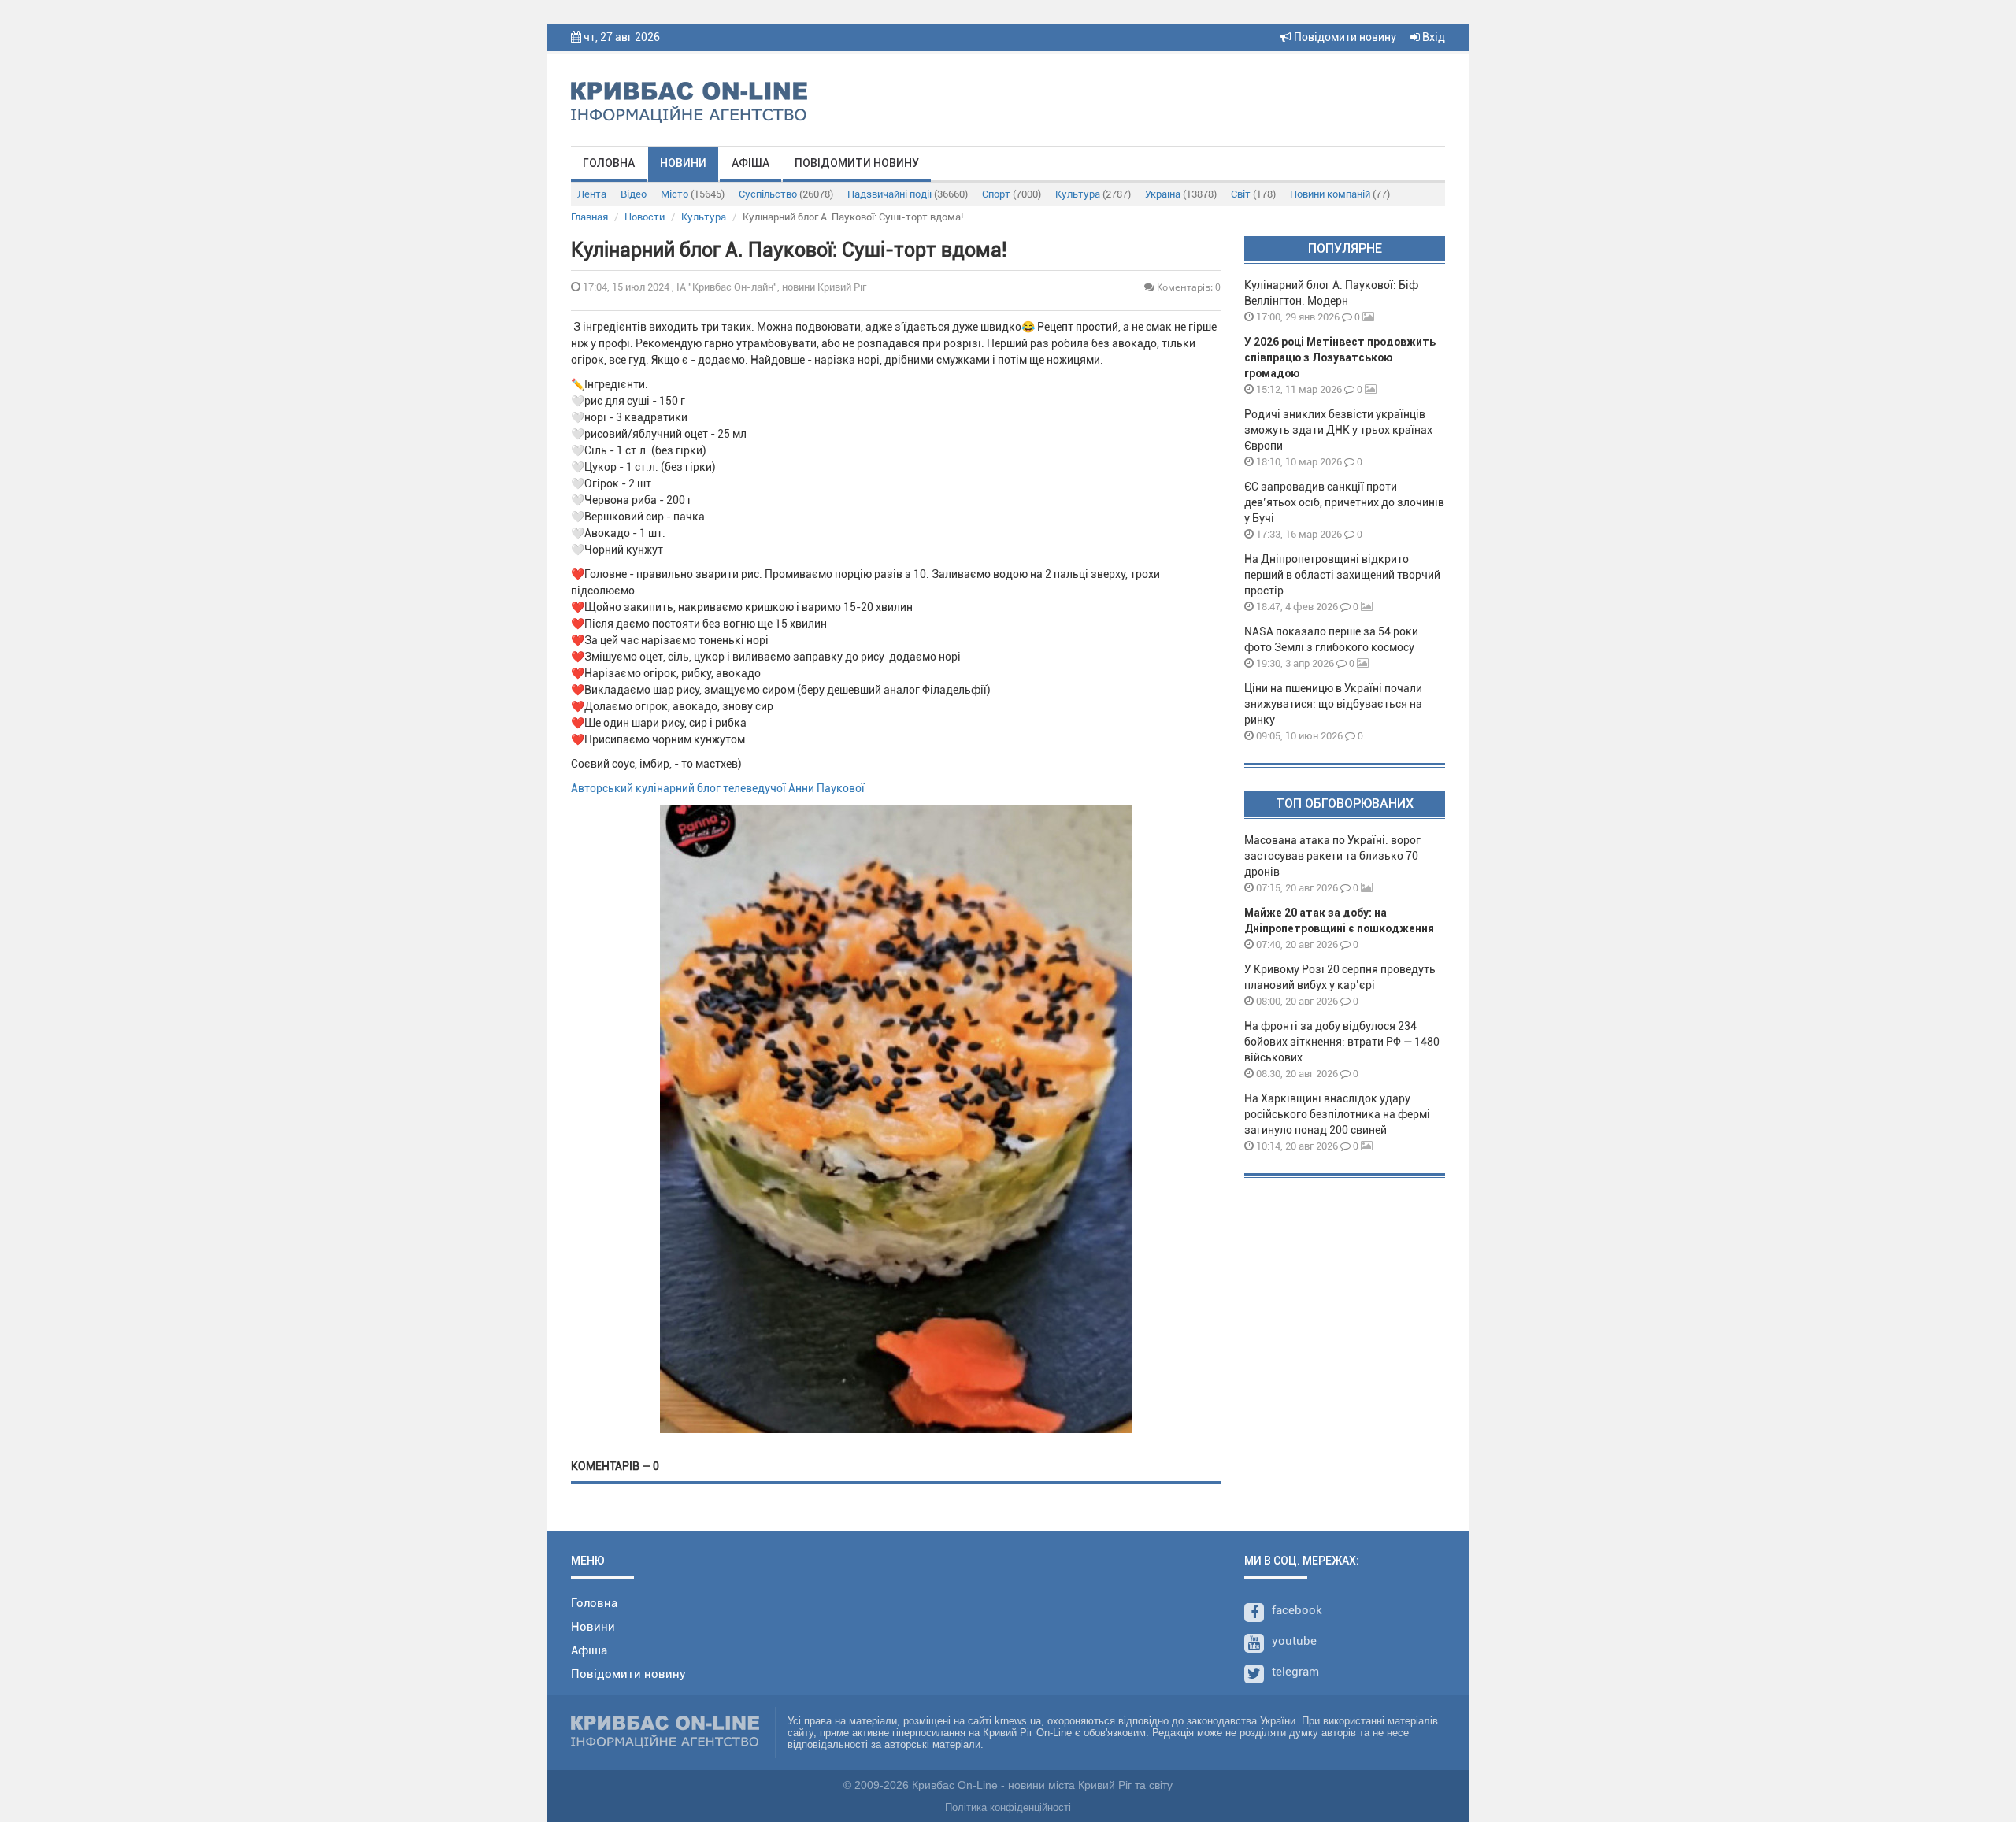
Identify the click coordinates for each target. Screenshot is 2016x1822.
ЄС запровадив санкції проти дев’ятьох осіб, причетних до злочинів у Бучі (1344, 502)
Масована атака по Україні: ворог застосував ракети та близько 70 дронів (1332, 856)
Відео (634, 194)
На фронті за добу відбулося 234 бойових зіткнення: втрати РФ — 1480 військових (1342, 1042)
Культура (1093, 194)
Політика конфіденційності (1008, 1807)
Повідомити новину (1344, 37)
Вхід (1432, 37)
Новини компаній (1340, 194)
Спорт (1012, 194)
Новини (683, 163)
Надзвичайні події (908, 194)
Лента (592, 194)
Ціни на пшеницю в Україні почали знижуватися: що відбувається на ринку (1333, 704)
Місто (693, 194)
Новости (645, 217)
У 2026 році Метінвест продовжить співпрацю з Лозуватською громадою (1340, 357)
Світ (1253, 194)
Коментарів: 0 (1188, 287)
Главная (589, 217)
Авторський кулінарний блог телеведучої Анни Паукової (718, 788)
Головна (609, 163)
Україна (1181, 194)
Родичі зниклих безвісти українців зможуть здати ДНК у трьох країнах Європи (1338, 430)
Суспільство (786, 194)
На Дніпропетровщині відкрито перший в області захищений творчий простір (1342, 575)
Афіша (750, 163)
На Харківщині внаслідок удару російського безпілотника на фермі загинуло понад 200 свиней (1337, 1114)
